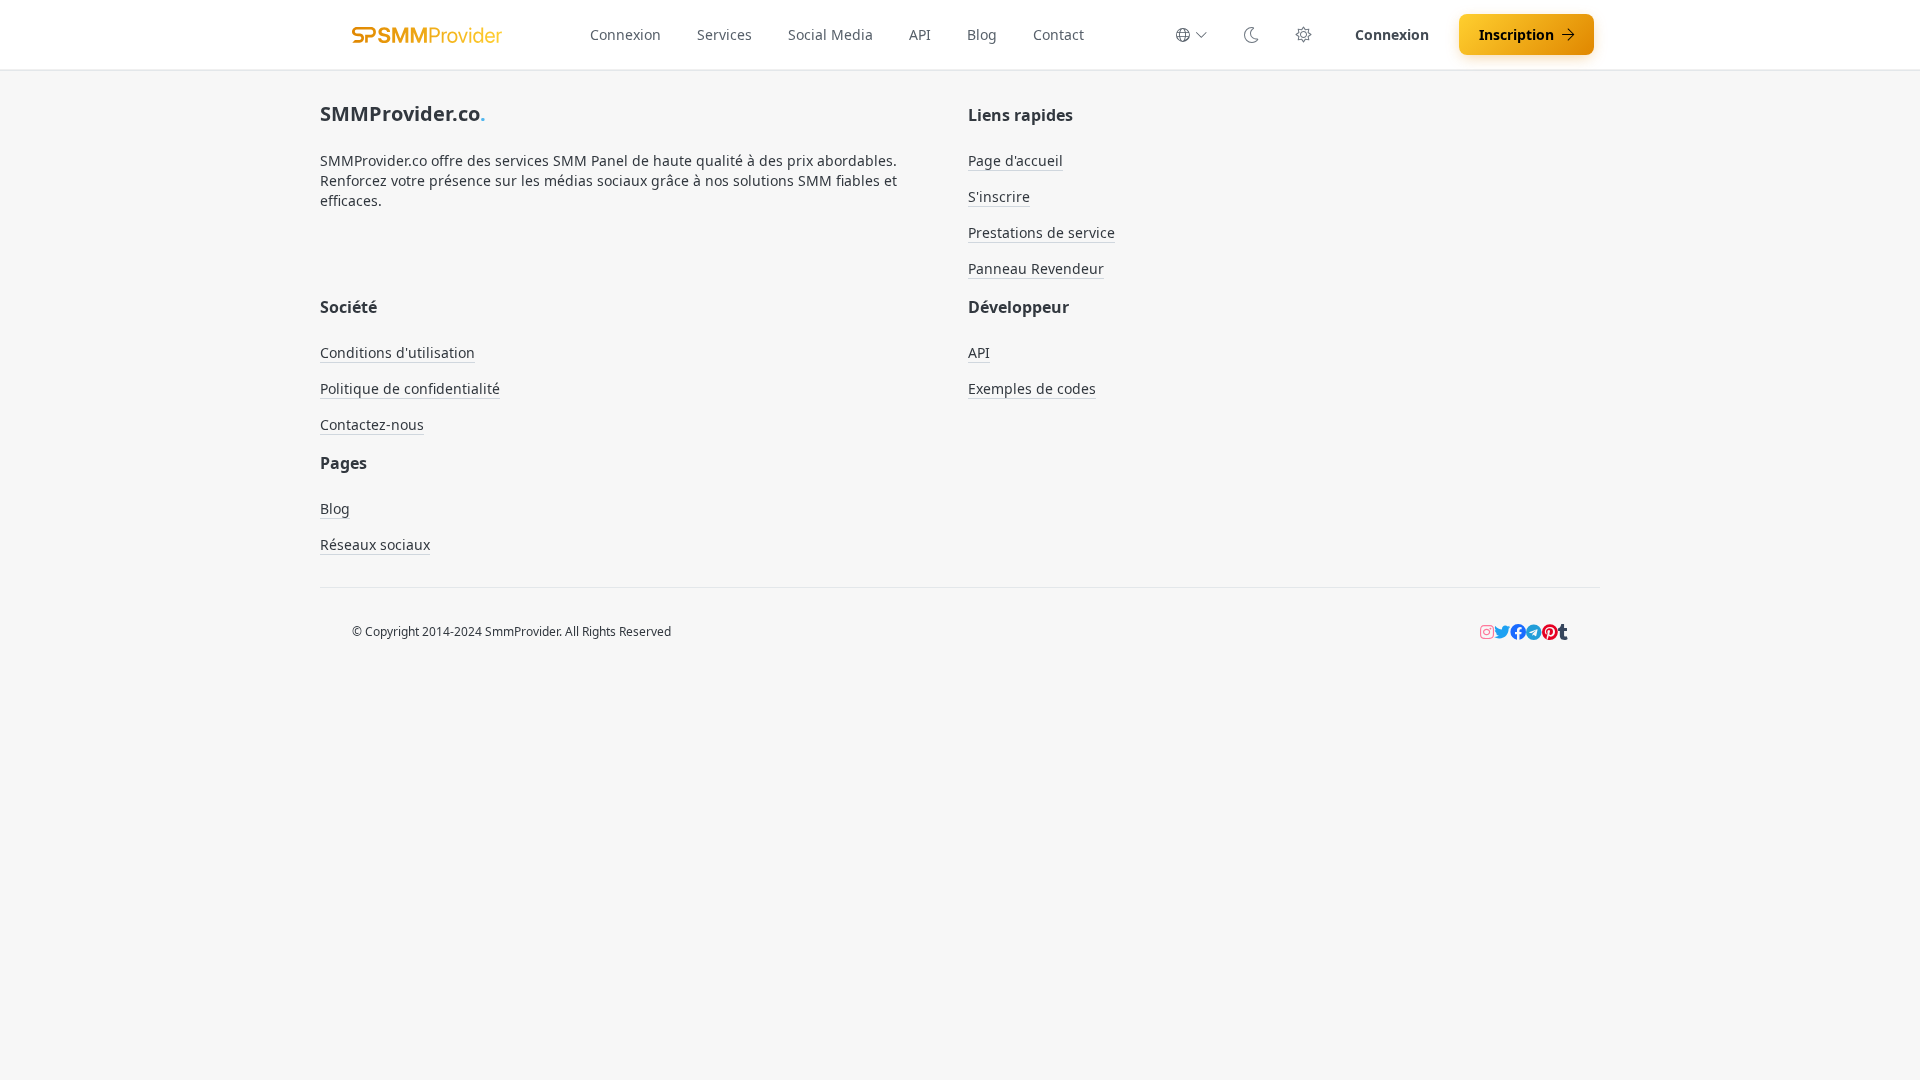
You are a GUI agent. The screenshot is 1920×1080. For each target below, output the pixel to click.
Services (724, 34)
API (920, 34)
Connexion (625, 34)
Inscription (1516, 34)
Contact (1058, 34)
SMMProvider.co (403, 113)
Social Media (830, 34)
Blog (982, 34)
